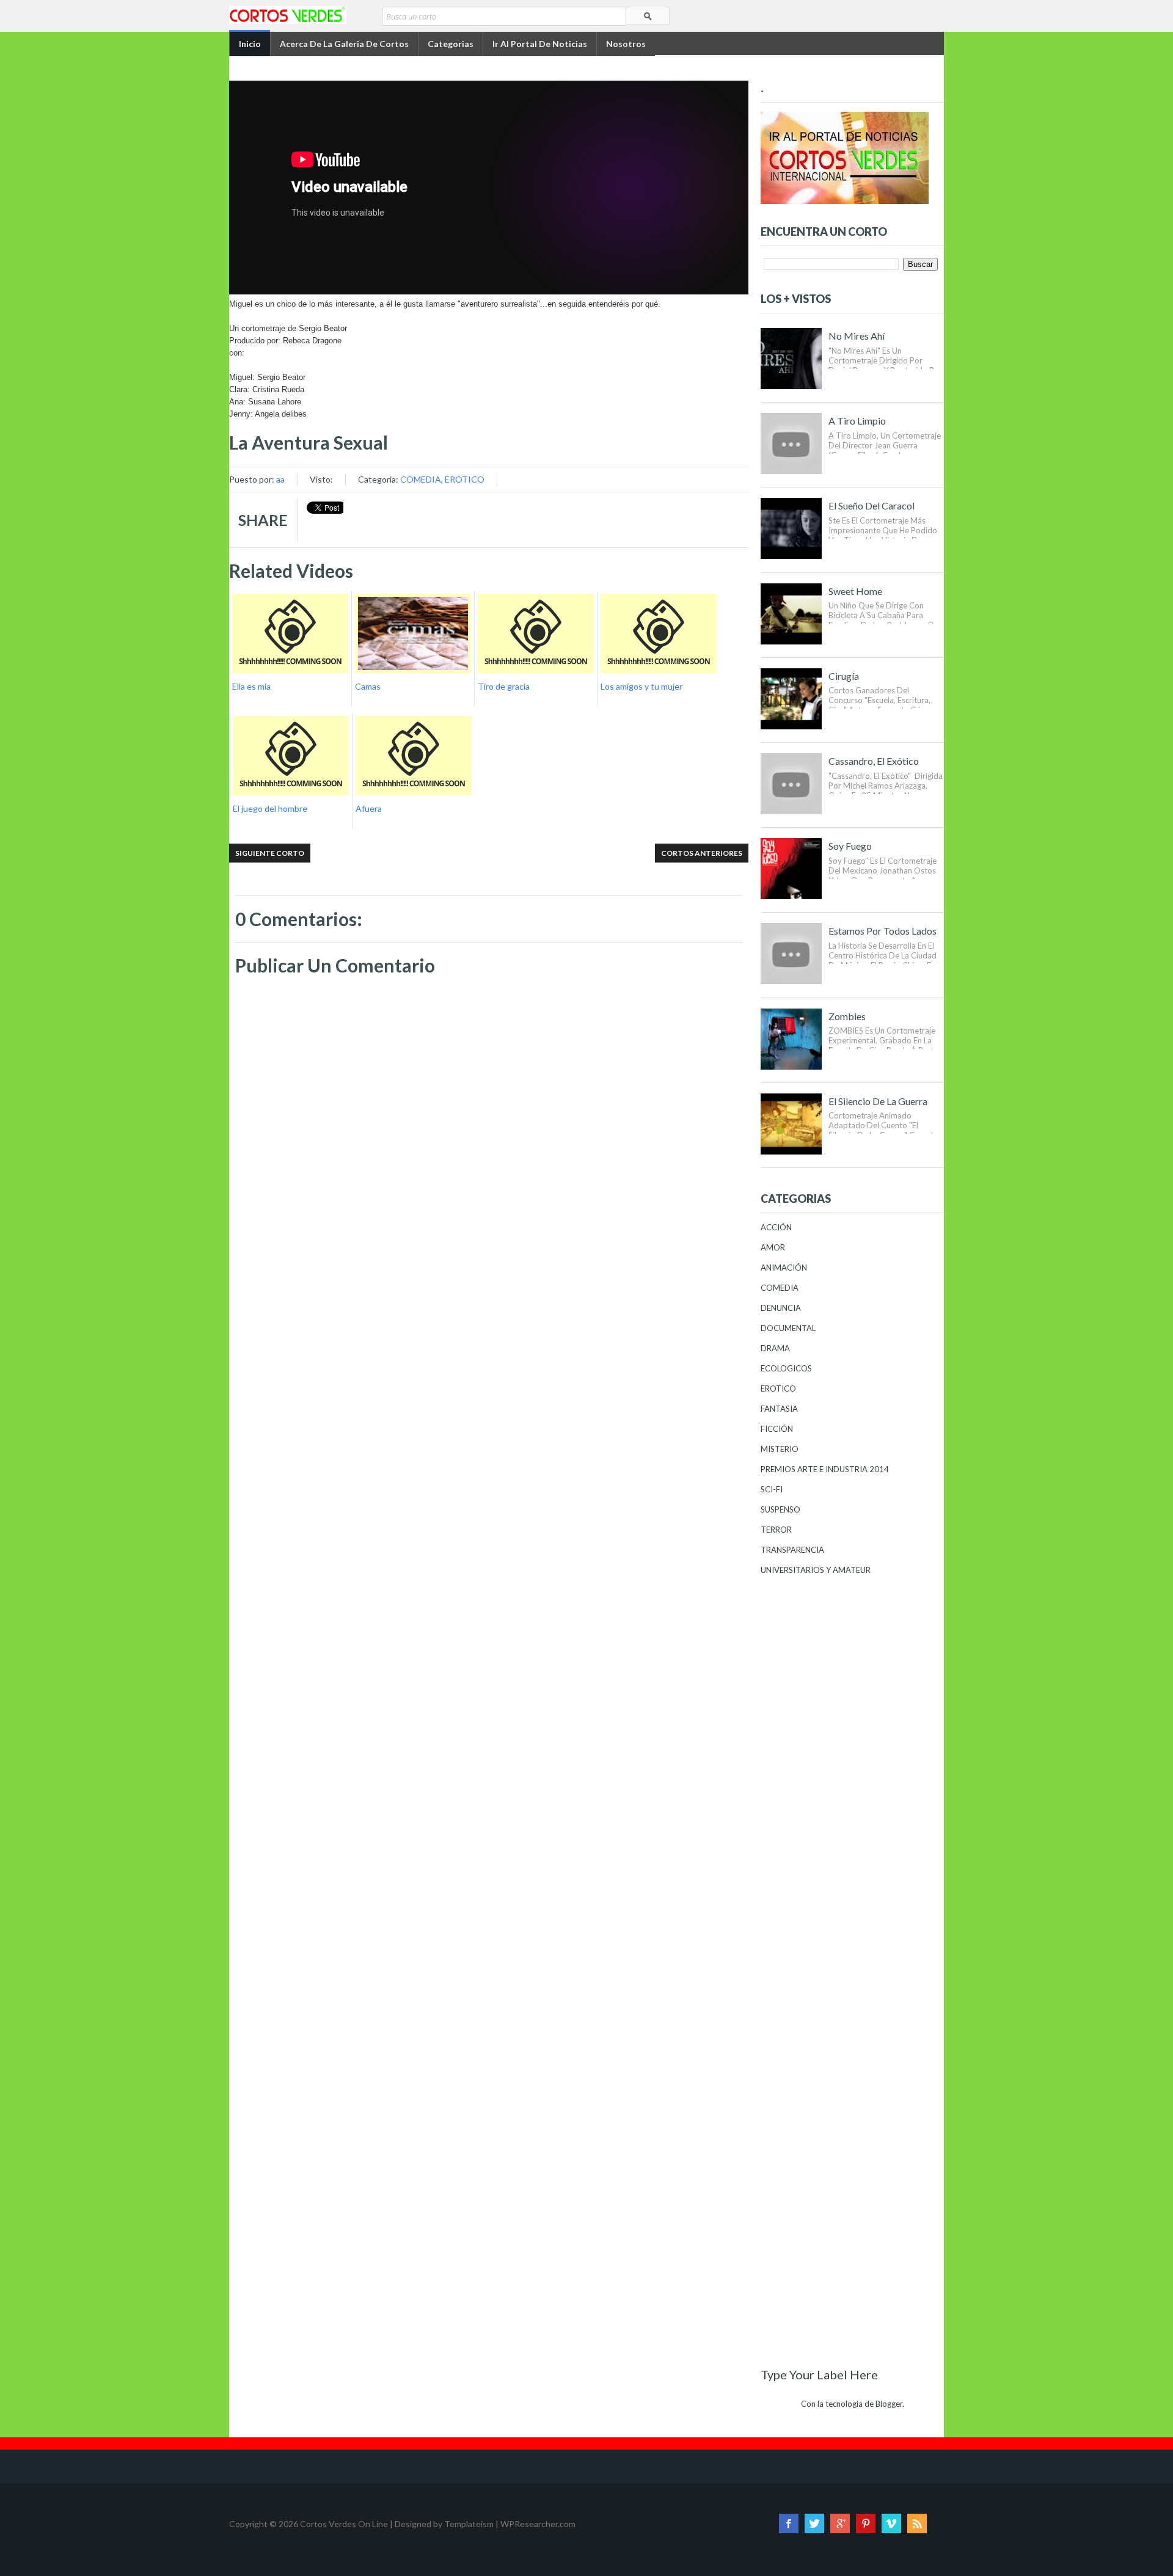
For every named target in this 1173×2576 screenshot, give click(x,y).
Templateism (469, 2524)
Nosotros (626, 44)
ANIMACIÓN (784, 1268)
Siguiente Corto (270, 853)
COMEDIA (421, 479)
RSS (917, 2523)
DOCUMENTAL (788, 1328)
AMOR (773, 1247)
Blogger (889, 2404)
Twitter (814, 2523)
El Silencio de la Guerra (878, 1101)
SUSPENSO (780, 1509)
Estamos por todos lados (882, 931)
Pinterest (866, 2523)
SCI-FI (772, 1489)
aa (280, 479)
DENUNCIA (781, 1308)
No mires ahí (857, 336)
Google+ (840, 2523)
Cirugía (844, 676)
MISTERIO (780, 1449)
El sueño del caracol (872, 505)
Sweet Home (855, 591)
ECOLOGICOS (786, 1368)
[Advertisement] (489, 1320)
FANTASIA (779, 1409)
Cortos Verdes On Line (344, 2524)
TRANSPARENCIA (792, 1550)
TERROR (776, 1530)
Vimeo (891, 2523)
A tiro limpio (857, 421)
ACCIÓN (776, 1227)
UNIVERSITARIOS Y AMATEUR (816, 1570)
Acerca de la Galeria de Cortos (344, 44)
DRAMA (775, 1348)
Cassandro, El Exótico (874, 761)
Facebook (789, 2523)
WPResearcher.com (538, 2524)
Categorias (451, 44)
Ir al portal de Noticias (540, 44)
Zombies (847, 1016)
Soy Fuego (850, 846)
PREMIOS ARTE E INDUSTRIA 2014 (825, 1469)
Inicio (250, 44)
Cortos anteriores (702, 853)
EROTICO (465, 479)
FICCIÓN (777, 1429)
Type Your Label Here (819, 2374)
